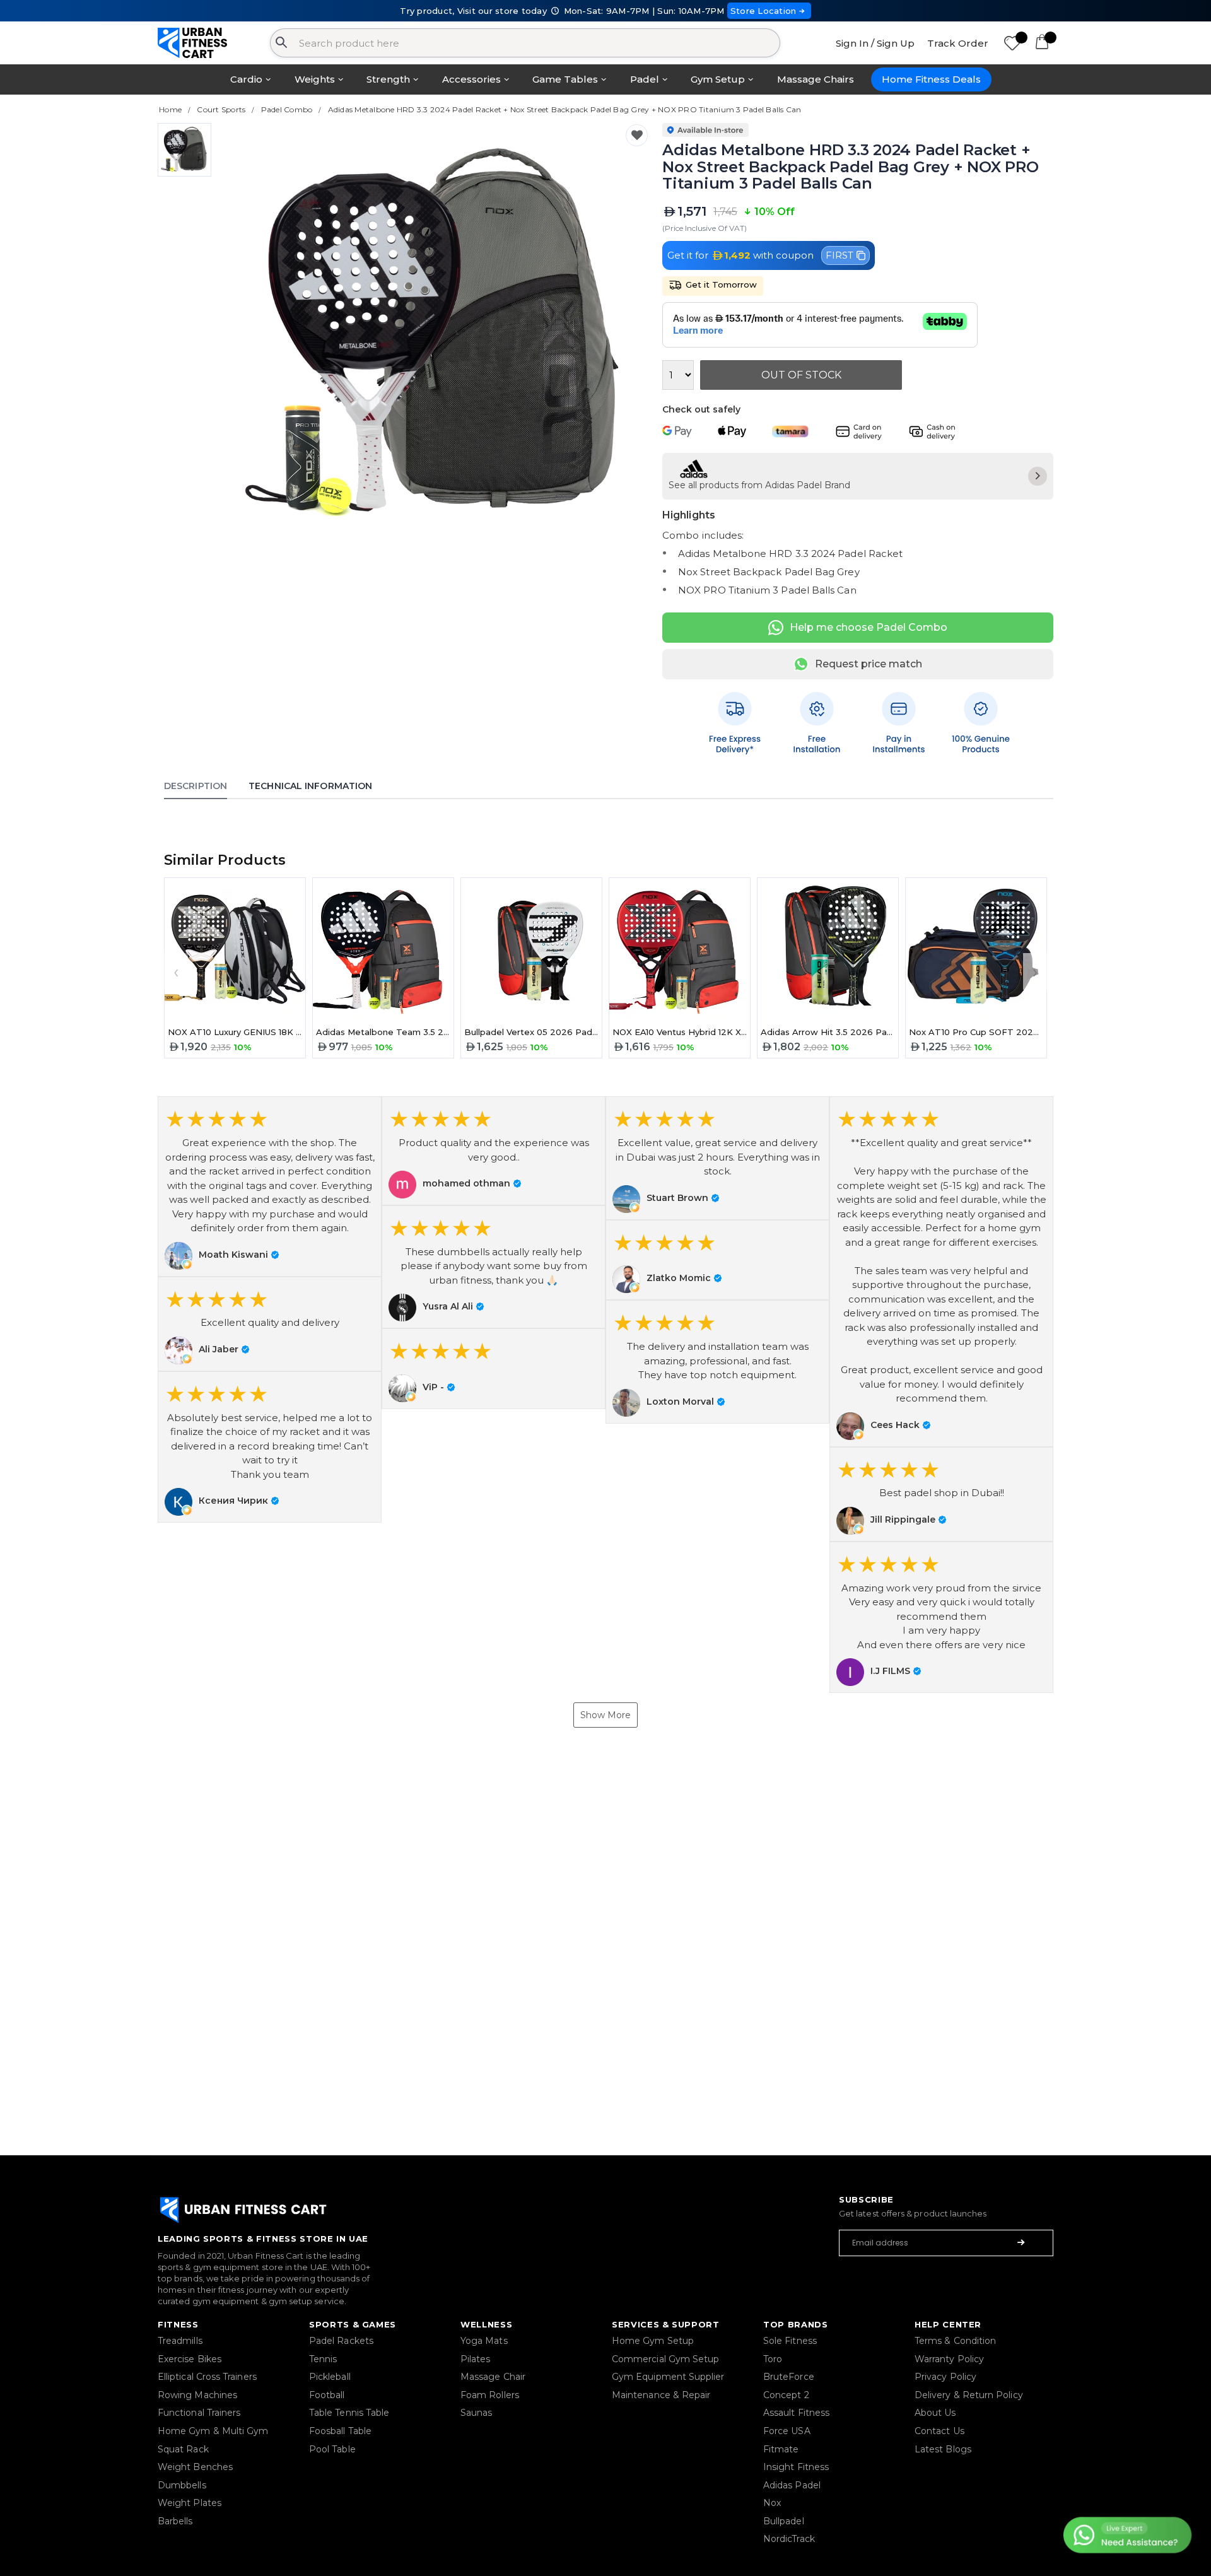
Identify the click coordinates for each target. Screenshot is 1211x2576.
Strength (388, 79)
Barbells (175, 2521)
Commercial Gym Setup (665, 2359)
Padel (645, 79)
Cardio (246, 79)
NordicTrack (789, 2539)
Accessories (471, 79)
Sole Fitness (790, 2341)
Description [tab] (196, 786)
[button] (270, 1186)
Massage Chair (493, 2377)
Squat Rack (183, 2449)
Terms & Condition (955, 2341)
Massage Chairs (816, 79)
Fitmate (781, 2449)
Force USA (787, 2431)
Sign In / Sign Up (875, 43)
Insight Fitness (796, 2467)
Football (327, 2395)
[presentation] (176, 971)
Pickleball (330, 2377)
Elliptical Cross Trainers (207, 2377)
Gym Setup (718, 79)
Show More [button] (605, 1715)
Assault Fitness (796, 2413)
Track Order (958, 43)
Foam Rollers (490, 2395)
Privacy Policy (945, 2377)
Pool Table (332, 2449)
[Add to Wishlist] (637, 135)
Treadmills (180, 2341)
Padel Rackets (341, 2341)
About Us (935, 2413)
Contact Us (939, 2431)
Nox (772, 2503)
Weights (315, 79)
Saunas (476, 2413)
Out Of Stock (801, 375)
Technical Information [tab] (310, 786)
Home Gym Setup (653, 2341)
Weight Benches (195, 2467)
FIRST (840, 255)
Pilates (476, 2359)
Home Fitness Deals (931, 79)
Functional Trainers (199, 2413)
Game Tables (565, 79)
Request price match (869, 664)
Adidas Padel (792, 2485)
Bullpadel (784, 2521)
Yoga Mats (484, 2341)
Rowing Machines (197, 2395)
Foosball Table (340, 2431)
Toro (773, 2359)
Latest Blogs (943, 2449)
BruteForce (789, 2377)
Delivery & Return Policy (969, 2395)
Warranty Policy (949, 2359)
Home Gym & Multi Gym (213, 2431)
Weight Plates (190, 2503)
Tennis (323, 2359)
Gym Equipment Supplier (668, 2377)
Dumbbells (182, 2485)
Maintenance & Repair (661, 2395)
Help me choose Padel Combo (869, 627)
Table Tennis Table (349, 2413)
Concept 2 (786, 2395)
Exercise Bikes (190, 2359)
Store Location (763, 11)
